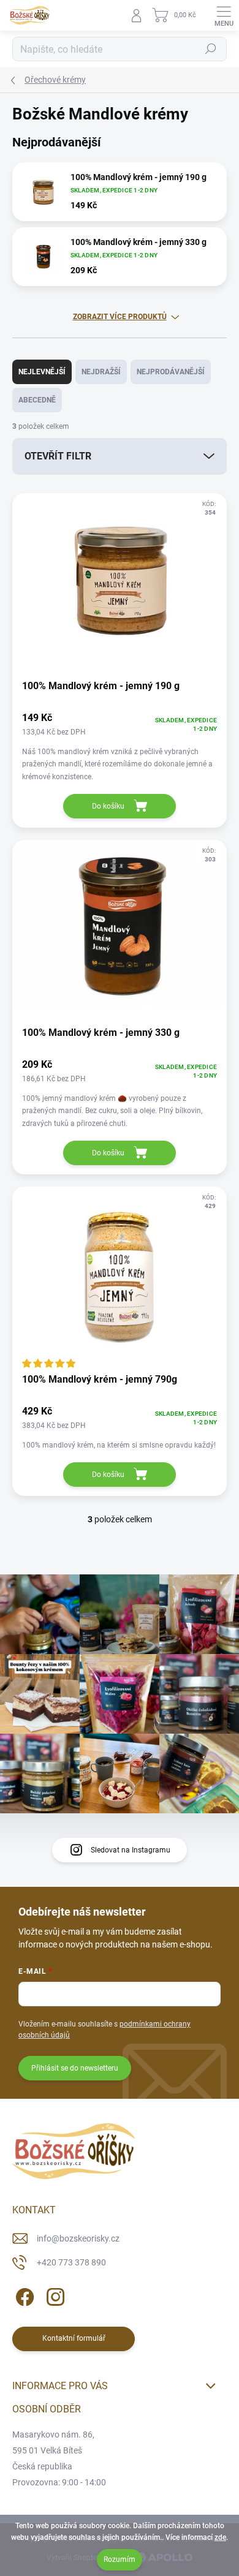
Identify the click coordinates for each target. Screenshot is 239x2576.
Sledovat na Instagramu (131, 1850)
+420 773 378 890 (71, 2262)
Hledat (211, 49)
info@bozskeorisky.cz (78, 2238)
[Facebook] (23, 2295)
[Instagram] (54, 2295)
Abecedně (37, 400)
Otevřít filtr (58, 456)
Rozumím (120, 2559)
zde (220, 2537)
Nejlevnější (42, 372)
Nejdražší (101, 372)
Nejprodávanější (171, 372)
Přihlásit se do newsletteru (75, 2068)
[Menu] (224, 15)
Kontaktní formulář (74, 2338)
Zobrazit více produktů (120, 317)
